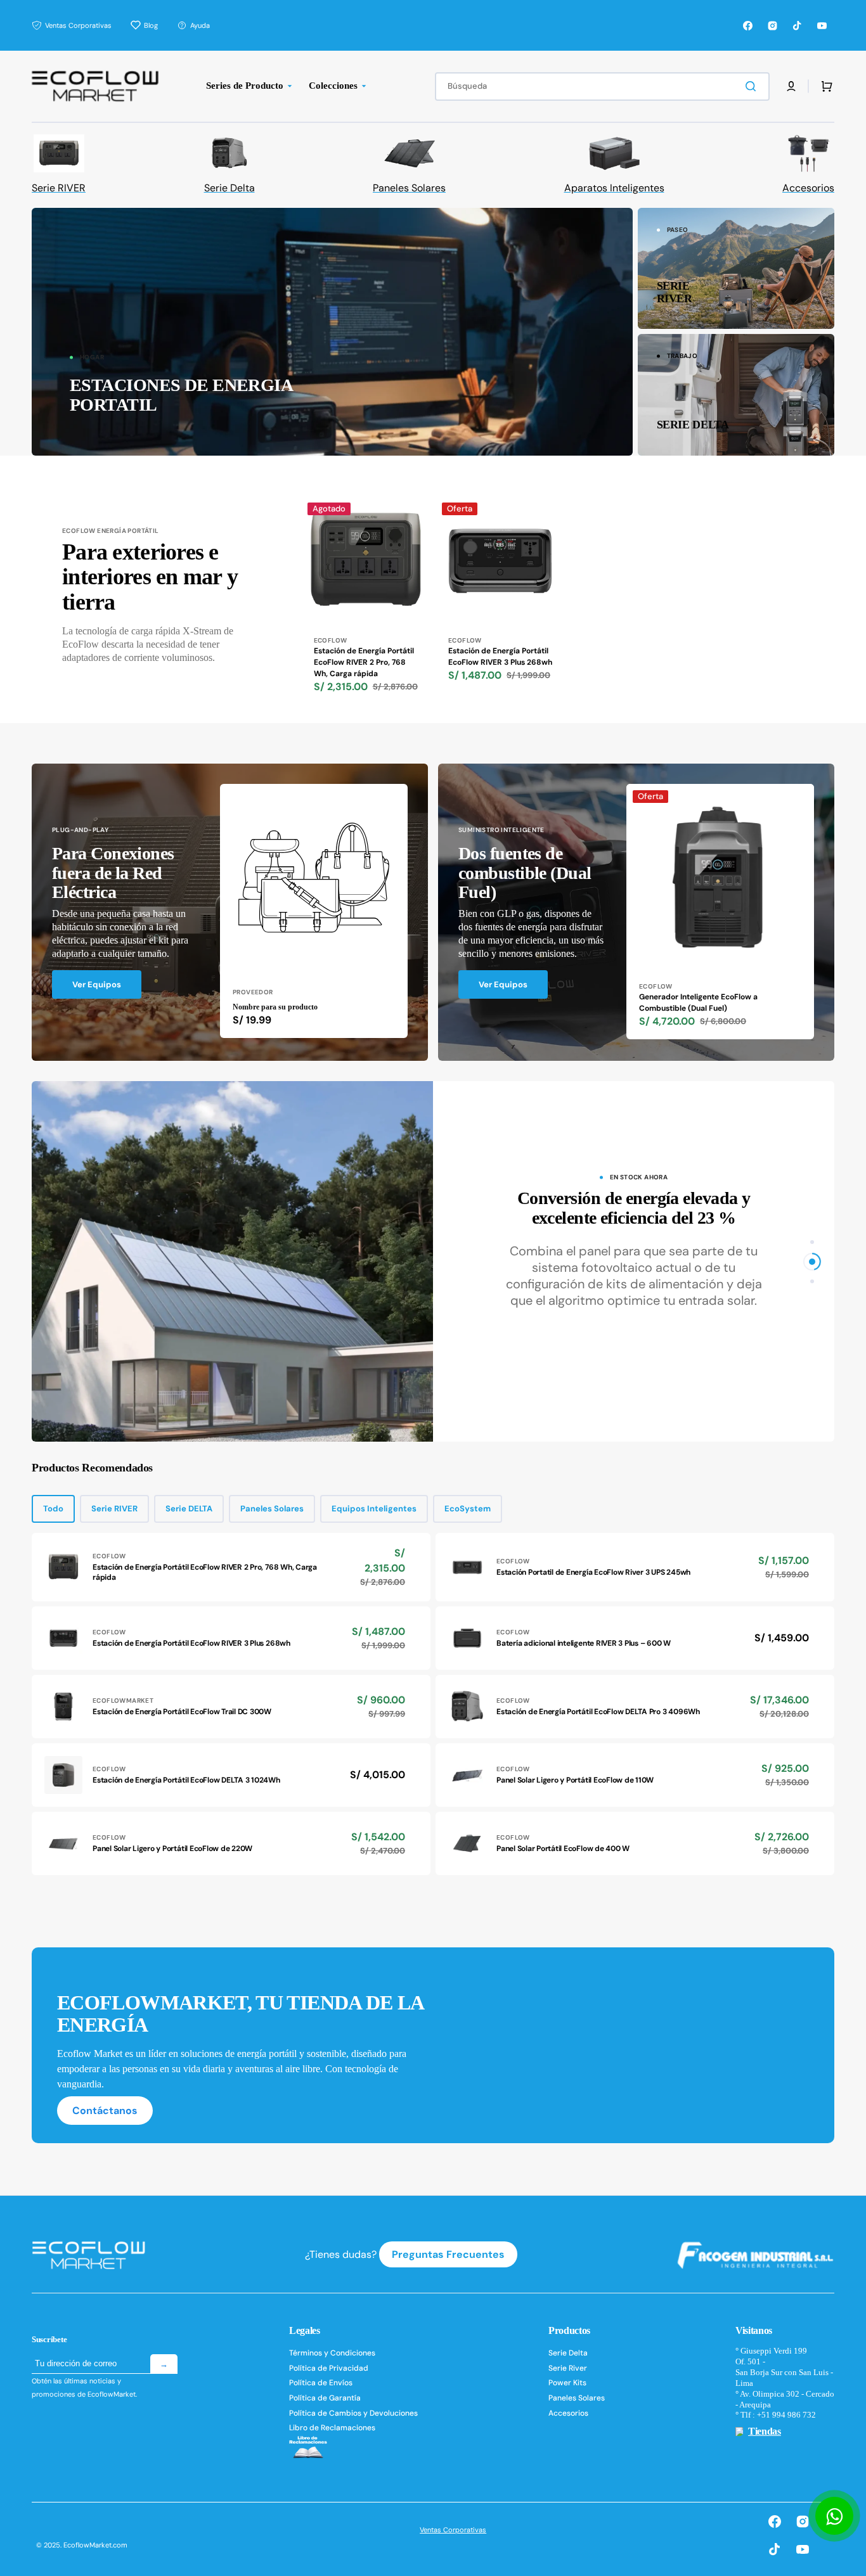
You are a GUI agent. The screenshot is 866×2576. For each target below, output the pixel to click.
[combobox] (602, 87)
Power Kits (567, 2383)
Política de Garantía (325, 2398)
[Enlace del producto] (366, 610)
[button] (791, 86)
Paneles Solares (272, 1509)
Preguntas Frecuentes (448, 2254)
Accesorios (568, 2413)
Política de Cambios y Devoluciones (353, 2413)
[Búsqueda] (753, 86)
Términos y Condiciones (332, 2353)
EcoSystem (468, 1509)
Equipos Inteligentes (374, 1509)
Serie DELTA (189, 1509)
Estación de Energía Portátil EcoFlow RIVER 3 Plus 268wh (500, 657)
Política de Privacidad (329, 2368)
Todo (53, 1509)
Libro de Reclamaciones (332, 2428)
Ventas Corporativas (453, 2530)
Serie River (568, 2368)
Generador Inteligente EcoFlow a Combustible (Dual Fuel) (698, 1003)
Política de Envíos (321, 2383)
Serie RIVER (114, 1509)
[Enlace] (332, 331)
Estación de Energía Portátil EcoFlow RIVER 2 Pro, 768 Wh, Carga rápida (364, 662)
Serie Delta (568, 2353)
